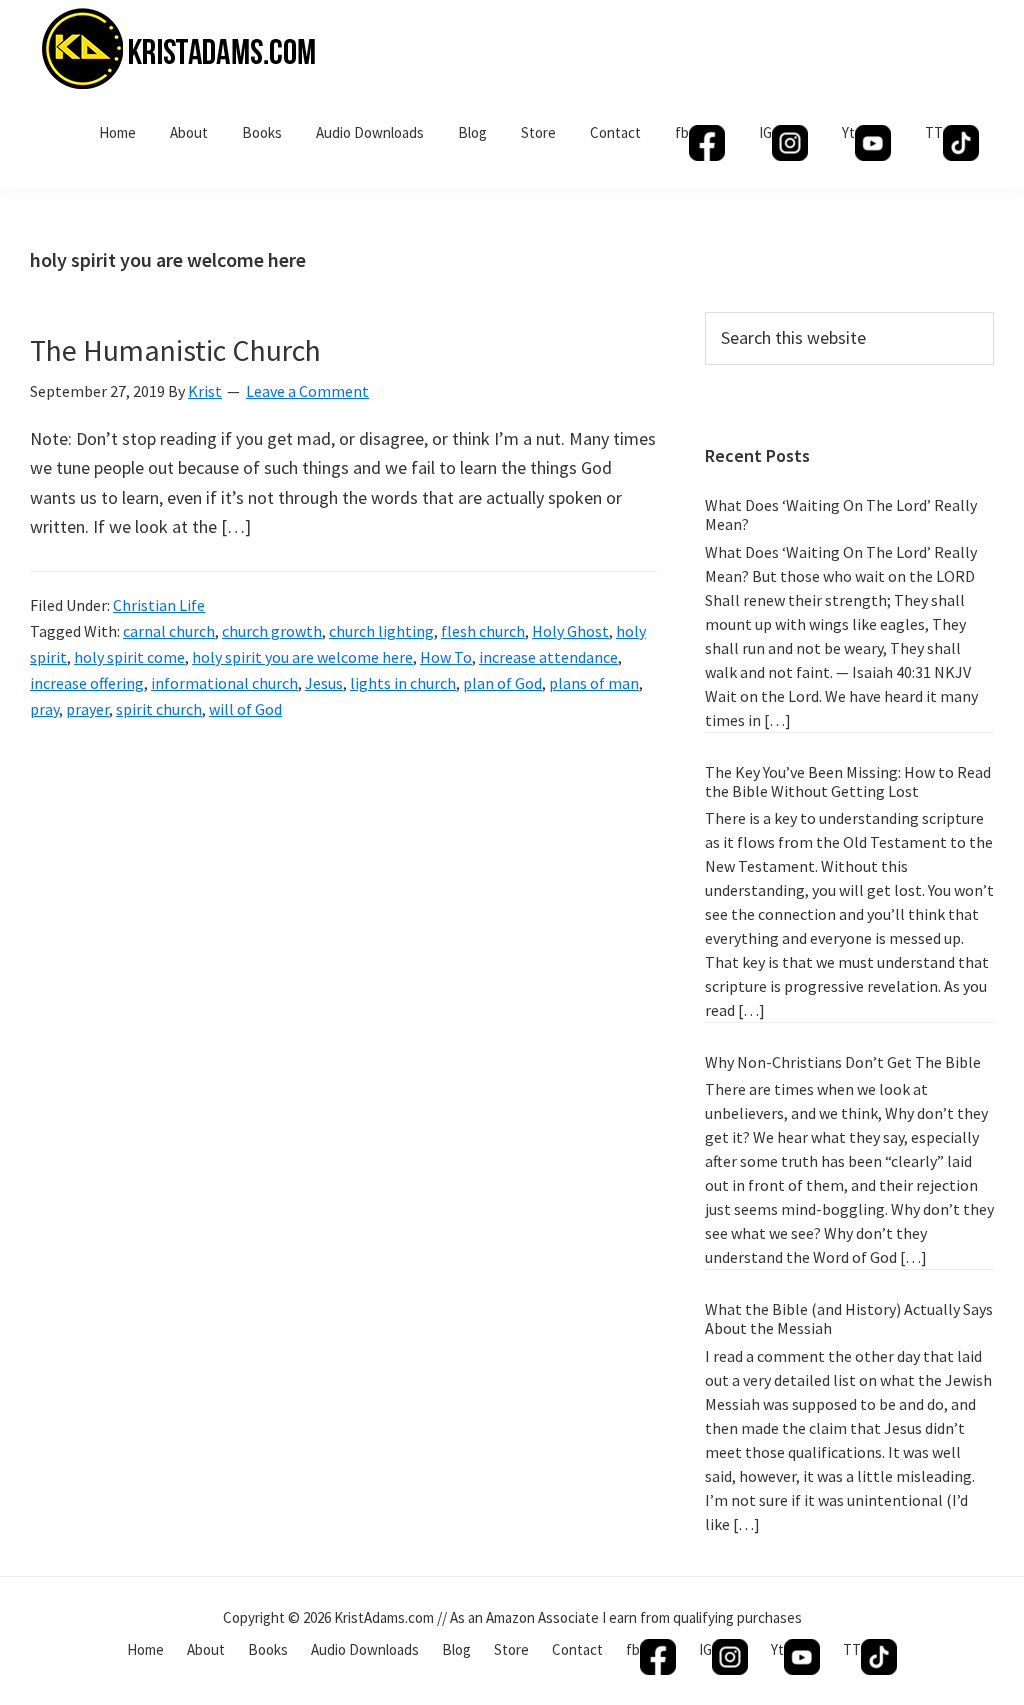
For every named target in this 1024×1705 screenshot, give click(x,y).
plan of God (502, 683)
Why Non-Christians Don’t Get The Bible (843, 1062)
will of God (245, 709)
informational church (224, 683)
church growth (272, 631)
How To (446, 657)
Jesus (324, 683)
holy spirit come (129, 657)
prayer (87, 709)
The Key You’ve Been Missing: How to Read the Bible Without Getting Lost (848, 781)
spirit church (159, 709)
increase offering (87, 683)
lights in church (403, 683)
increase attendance (548, 657)
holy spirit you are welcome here (302, 657)
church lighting (381, 631)
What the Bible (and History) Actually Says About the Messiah (849, 1318)
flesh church (483, 631)
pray (44, 709)
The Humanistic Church (175, 350)
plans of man (594, 683)
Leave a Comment (307, 391)
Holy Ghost (570, 631)
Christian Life (159, 605)
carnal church (169, 631)
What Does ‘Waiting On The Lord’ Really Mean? (841, 514)
